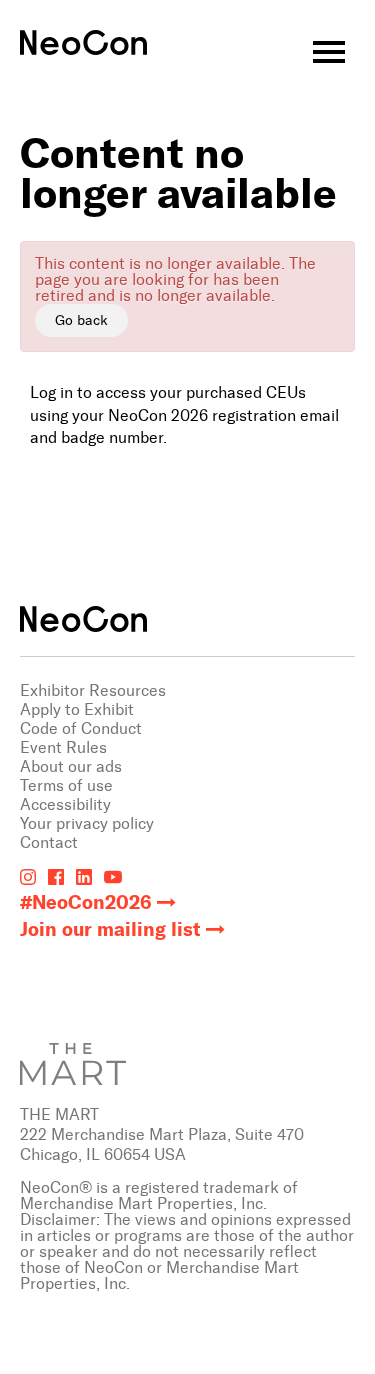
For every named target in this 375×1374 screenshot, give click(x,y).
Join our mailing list (110, 929)
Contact (49, 842)
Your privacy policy (87, 823)
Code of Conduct (81, 728)
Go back (81, 320)
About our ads (71, 766)
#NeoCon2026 (86, 902)
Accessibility (65, 804)
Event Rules (63, 747)
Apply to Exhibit (77, 709)
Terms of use (66, 785)
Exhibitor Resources (93, 690)
